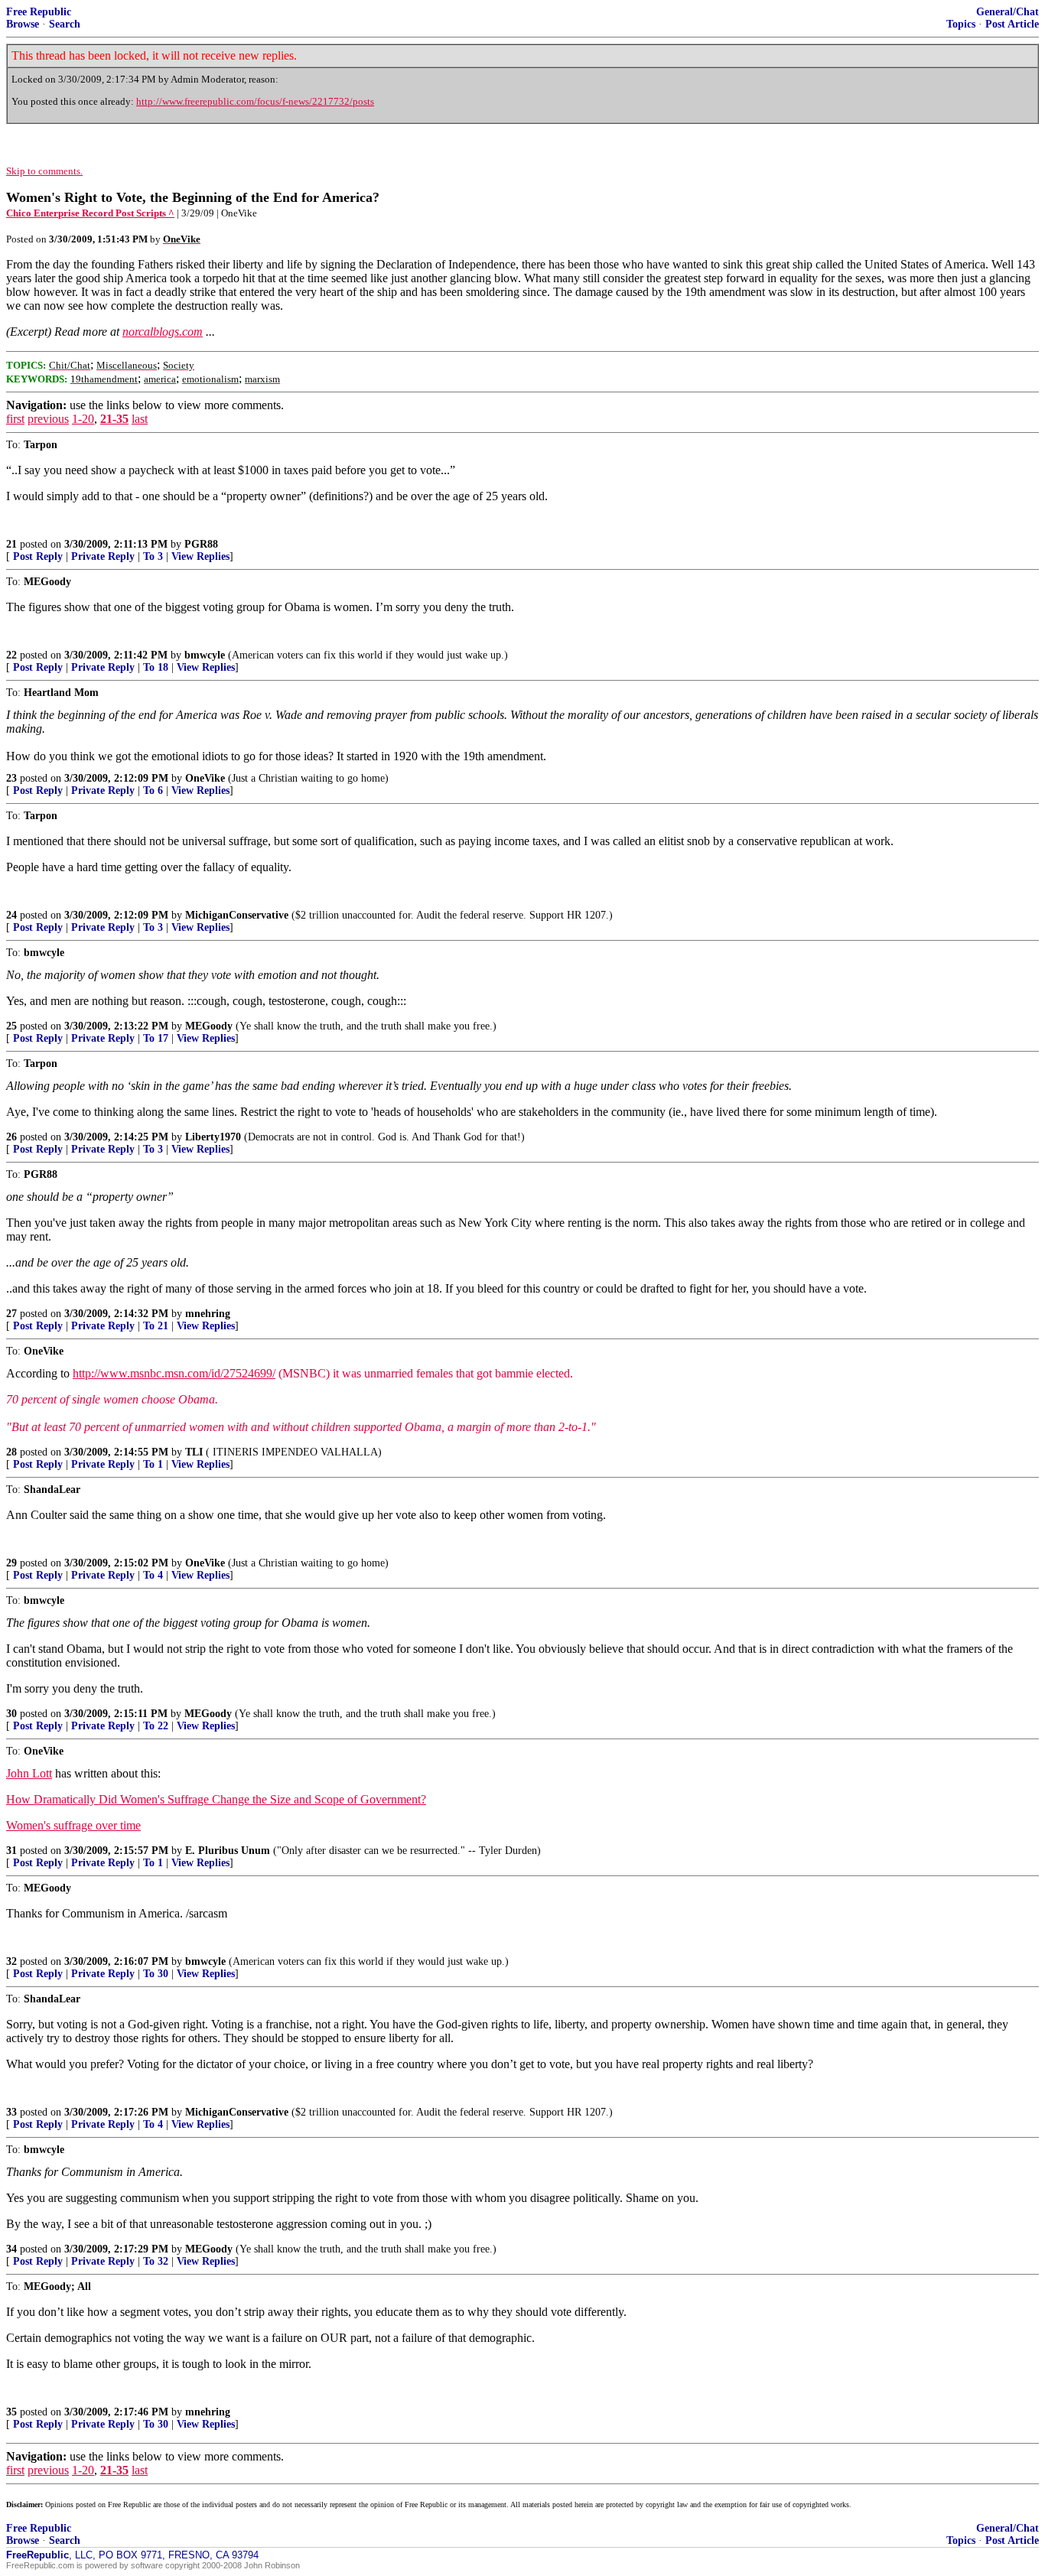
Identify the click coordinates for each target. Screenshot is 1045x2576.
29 (11, 1563)
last (140, 419)
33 (11, 2112)
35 (11, 2412)
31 (11, 1851)
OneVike (205, 778)
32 (11, 1961)
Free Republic (39, 12)
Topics (961, 24)
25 (11, 1026)
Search (65, 24)
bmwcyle (205, 655)
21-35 (114, 419)
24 (11, 915)
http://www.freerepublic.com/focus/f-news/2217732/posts (255, 101)
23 (11, 778)
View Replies (200, 556)
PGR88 (201, 544)
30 (11, 1714)
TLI (194, 1452)
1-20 (83, 419)
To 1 (153, 1464)
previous (48, 419)
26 (11, 1137)
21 (11, 544)
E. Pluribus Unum (228, 1851)
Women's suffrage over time (73, 1825)
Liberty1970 (213, 1137)
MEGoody (209, 1026)
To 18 (156, 667)
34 (11, 2249)
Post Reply (38, 556)
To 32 (156, 2261)
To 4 (153, 1575)
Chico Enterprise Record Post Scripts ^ (90, 213)
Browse (23, 24)
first (15, 419)
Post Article (1012, 24)
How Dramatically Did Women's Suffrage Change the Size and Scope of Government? (216, 1799)
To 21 (156, 1326)
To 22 (156, 1726)
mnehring (208, 1314)
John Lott (29, 1773)
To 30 (156, 1974)
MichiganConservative (237, 915)
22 (11, 655)
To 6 (153, 790)
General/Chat (1008, 12)
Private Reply (103, 556)
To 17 (156, 1038)
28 (11, 1452)
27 (11, 1314)
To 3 (153, 556)
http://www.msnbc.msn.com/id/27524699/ (174, 1373)
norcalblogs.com (163, 332)
